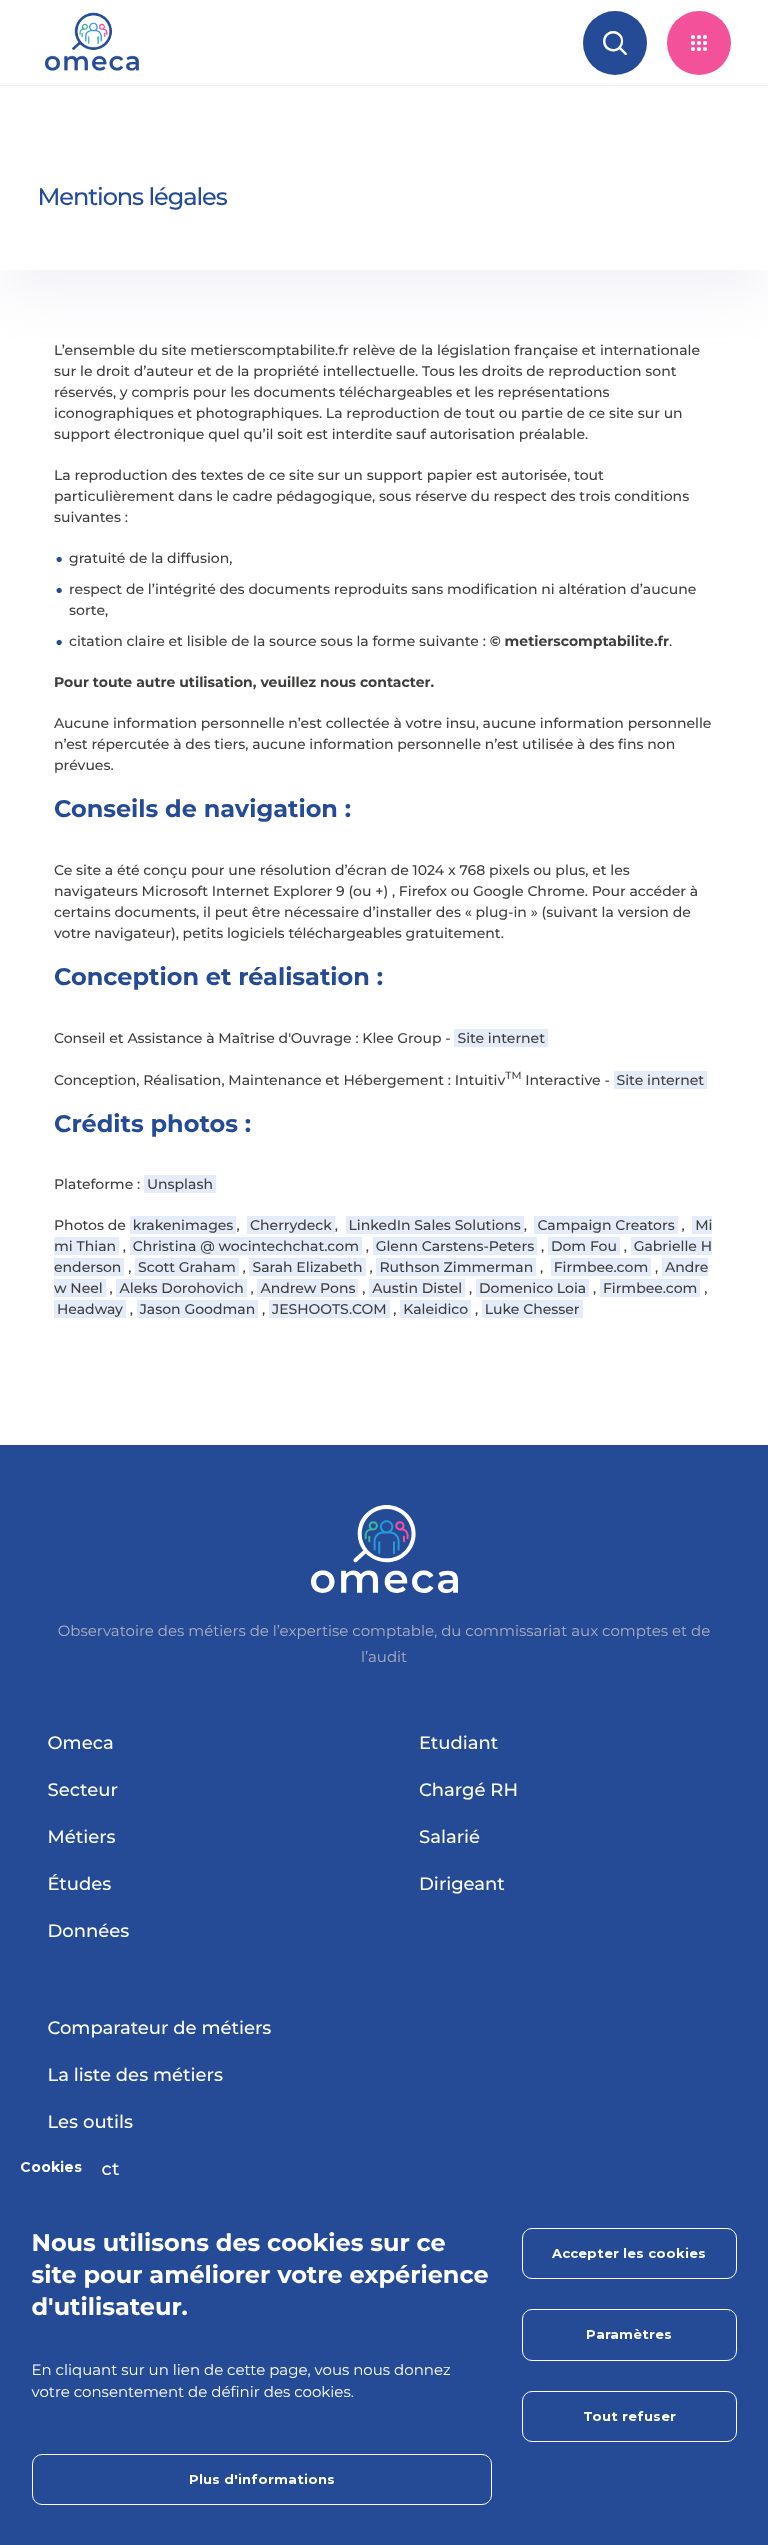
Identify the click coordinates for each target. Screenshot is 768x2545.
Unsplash (180, 1184)
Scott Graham (187, 1267)
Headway (90, 1309)
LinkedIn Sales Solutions (435, 1225)
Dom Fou (584, 1246)
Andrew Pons (307, 1288)
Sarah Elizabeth (307, 1267)
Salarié (449, 1837)
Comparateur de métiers (160, 2028)
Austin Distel (417, 1288)
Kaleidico (435, 1309)
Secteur (83, 1790)
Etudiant (458, 1743)
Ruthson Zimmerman (456, 1267)
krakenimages (183, 1225)
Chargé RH (468, 1790)
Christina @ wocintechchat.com (246, 1246)
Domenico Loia (532, 1288)
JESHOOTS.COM (329, 1309)
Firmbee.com (601, 1267)
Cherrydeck (291, 1225)
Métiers (82, 1837)
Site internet (501, 1038)
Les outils (91, 2122)
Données (89, 1931)
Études (80, 1884)
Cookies (51, 2167)
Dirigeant (462, 1884)
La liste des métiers (135, 2075)
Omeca (81, 1743)
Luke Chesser (532, 1309)
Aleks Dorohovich (181, 1288)
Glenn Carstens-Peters (455, 1246)
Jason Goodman (198, 1309)
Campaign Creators (605, 1225)
